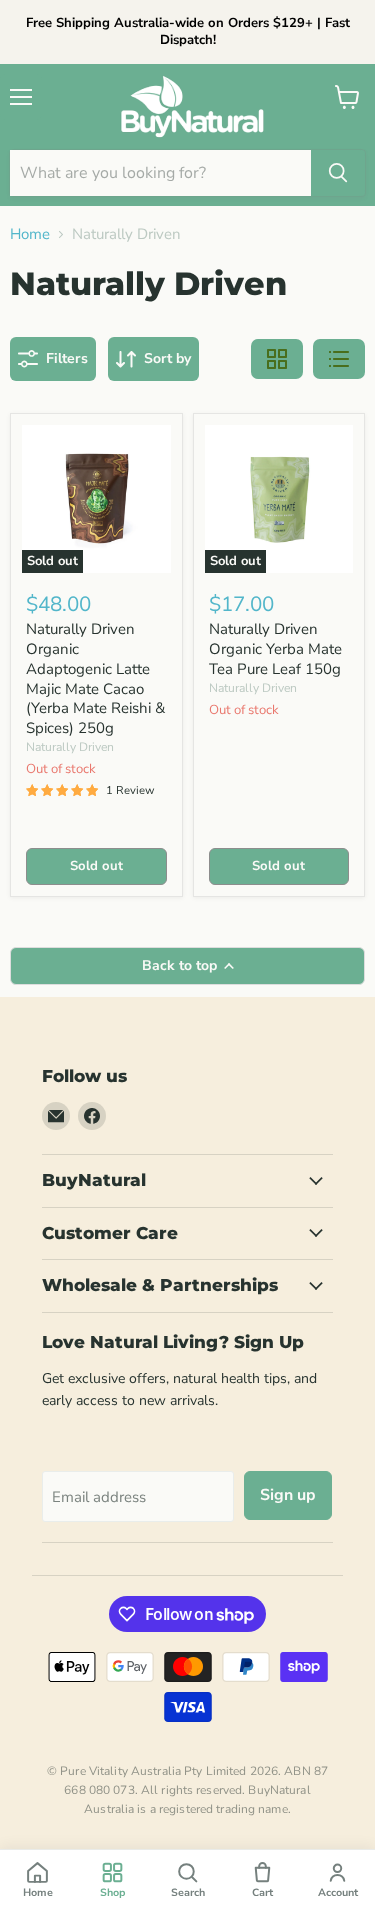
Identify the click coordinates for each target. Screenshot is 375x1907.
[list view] (339, 359)
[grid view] (277, 359)
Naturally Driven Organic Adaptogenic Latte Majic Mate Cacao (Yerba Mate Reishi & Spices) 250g (95, 678)
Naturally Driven (70, 747)
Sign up (288, 1495)
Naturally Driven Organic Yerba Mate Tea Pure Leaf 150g (275, 648)
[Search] (338, 173)
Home (30, 234)
